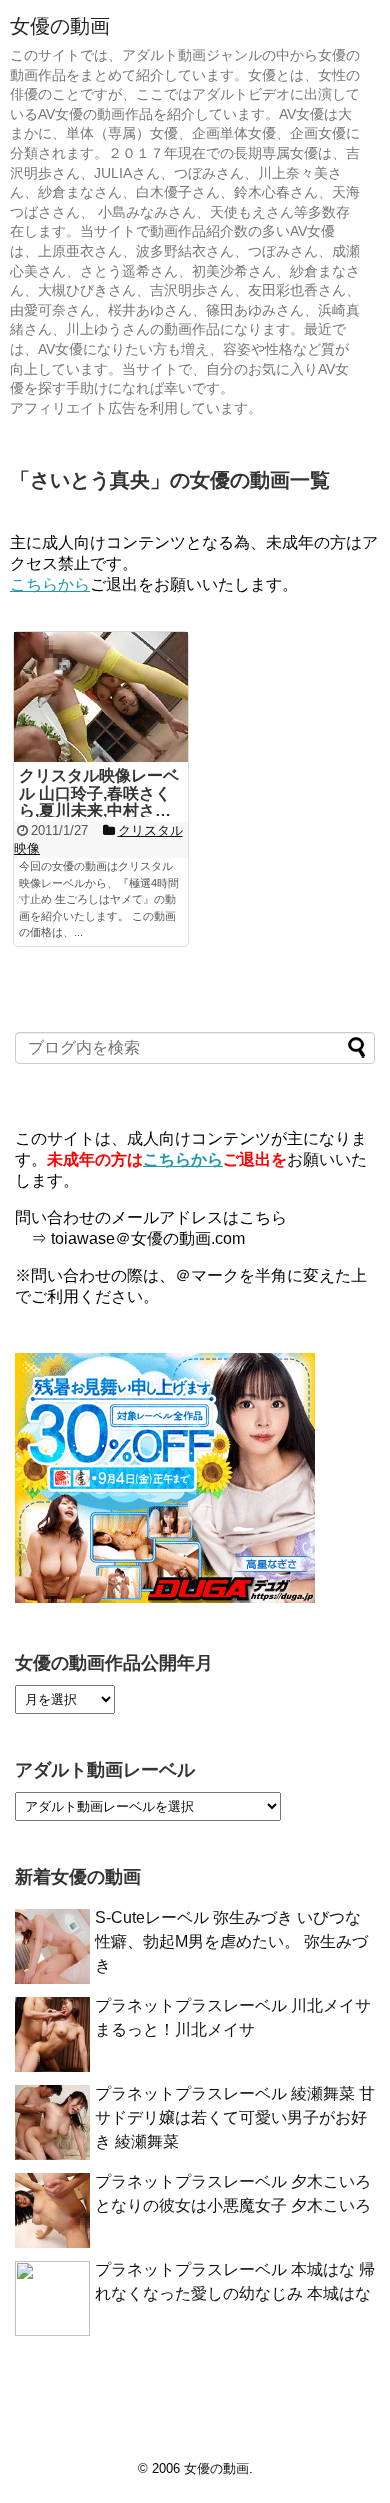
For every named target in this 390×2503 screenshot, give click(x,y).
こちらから (50, 584)
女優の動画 (60, 26)
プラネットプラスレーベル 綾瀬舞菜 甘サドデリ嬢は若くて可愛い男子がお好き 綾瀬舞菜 (235, 2117)
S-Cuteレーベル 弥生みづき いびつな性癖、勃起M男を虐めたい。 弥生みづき (231, 1941)
